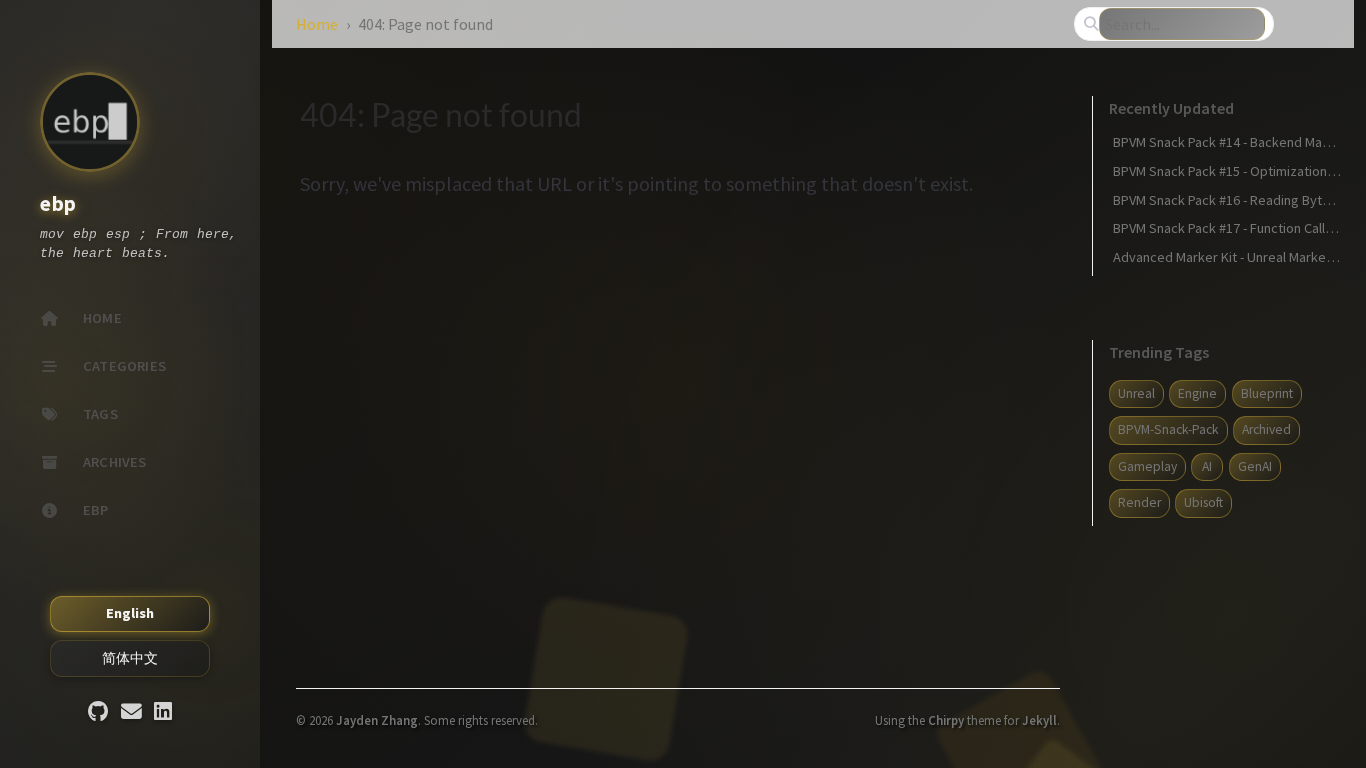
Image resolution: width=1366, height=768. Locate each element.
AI (1207, 466)
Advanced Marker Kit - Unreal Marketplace (1238, 257)
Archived (1266, 429)
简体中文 (130, 658)
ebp (58, 204)
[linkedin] (163, 712)
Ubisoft (1203, 502)
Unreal (1136, 393)
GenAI (1255, 466)
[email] (131, 712)
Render (1139, 502)
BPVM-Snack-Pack (1168, 429)
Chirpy (946, 720)
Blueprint (1267, 393)
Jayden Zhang (377, 720)
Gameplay (1147, 466)
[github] (98, 712)
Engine (1197, 393)
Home (317, 24)
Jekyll (1039, 720)
